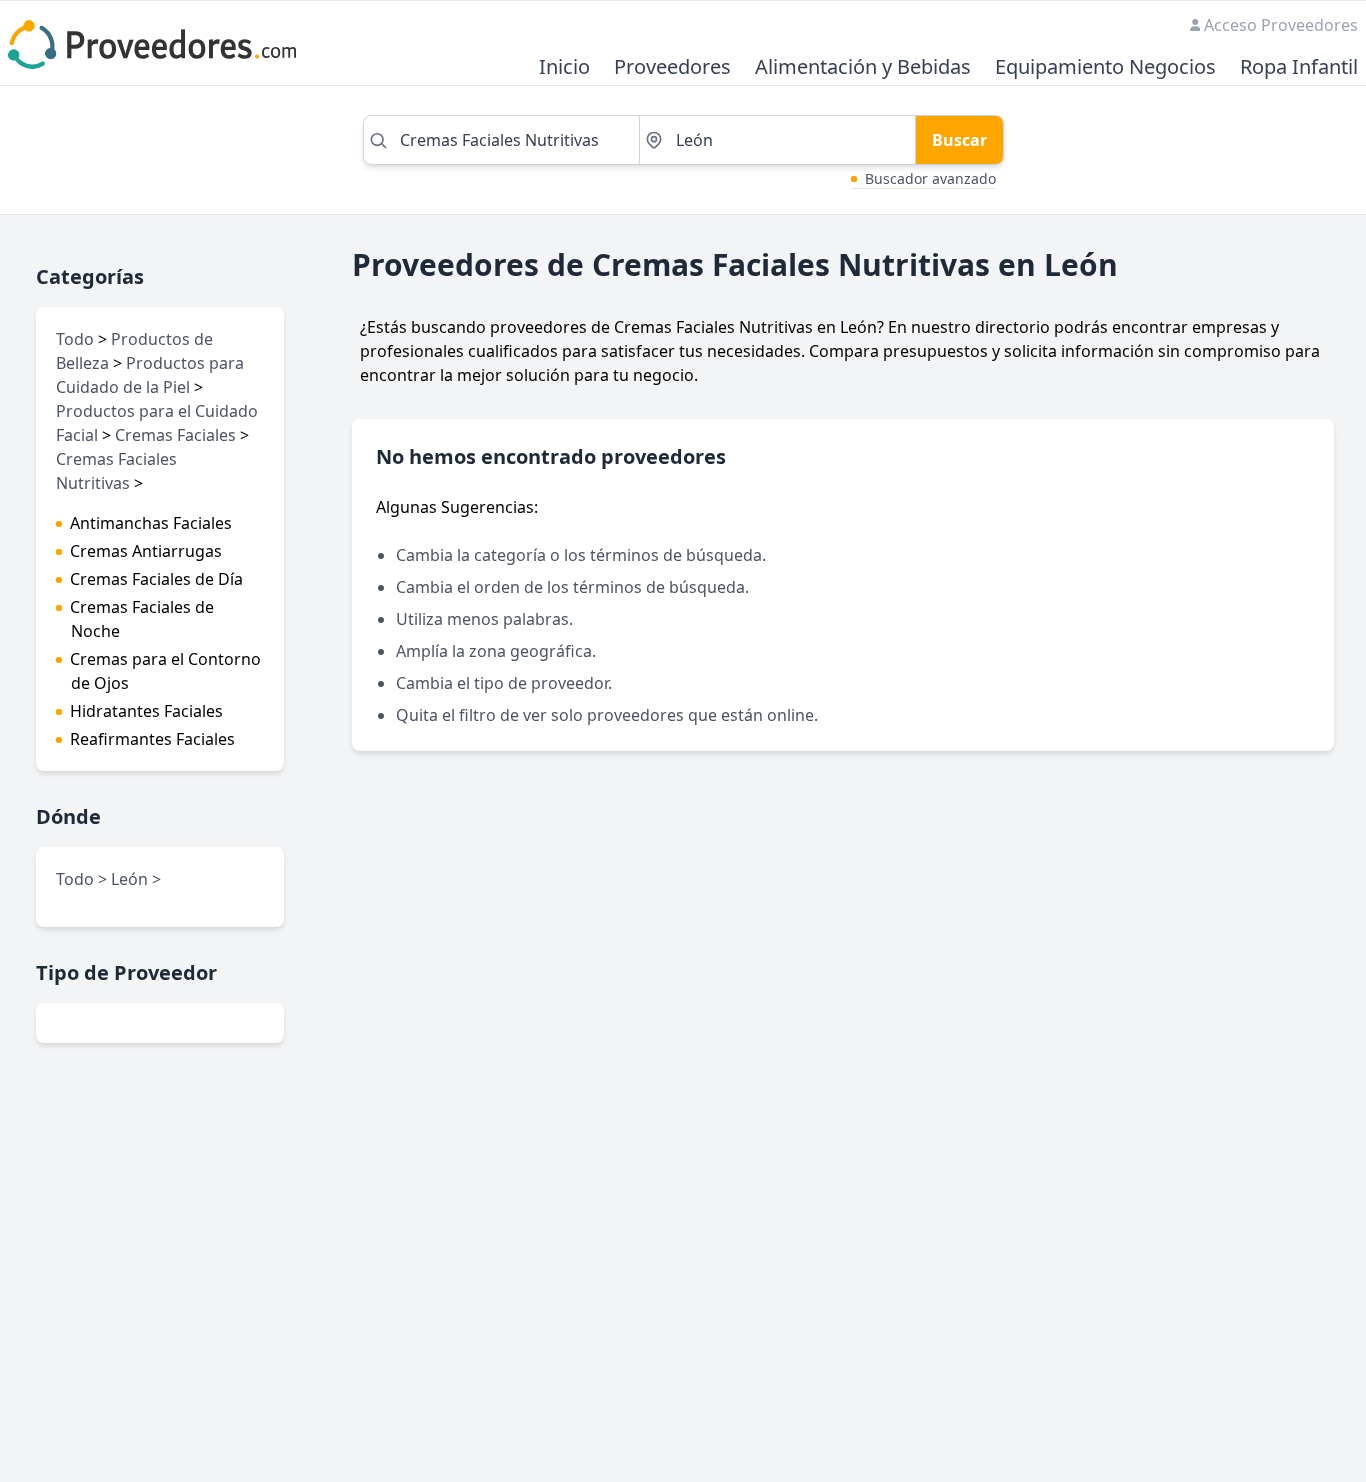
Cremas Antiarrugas (146, 551)
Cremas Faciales (175, 435)
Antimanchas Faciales (151, 523)
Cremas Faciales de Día (156, 579)
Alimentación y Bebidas (863, 67)
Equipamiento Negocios (1105, 67)
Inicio (564, 67)
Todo (75, 339)
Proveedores (672, 67)
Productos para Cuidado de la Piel (150, 375)
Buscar (959, 140)
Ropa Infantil (1299, 67)
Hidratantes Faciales (146, 711)
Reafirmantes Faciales (152, 739)
